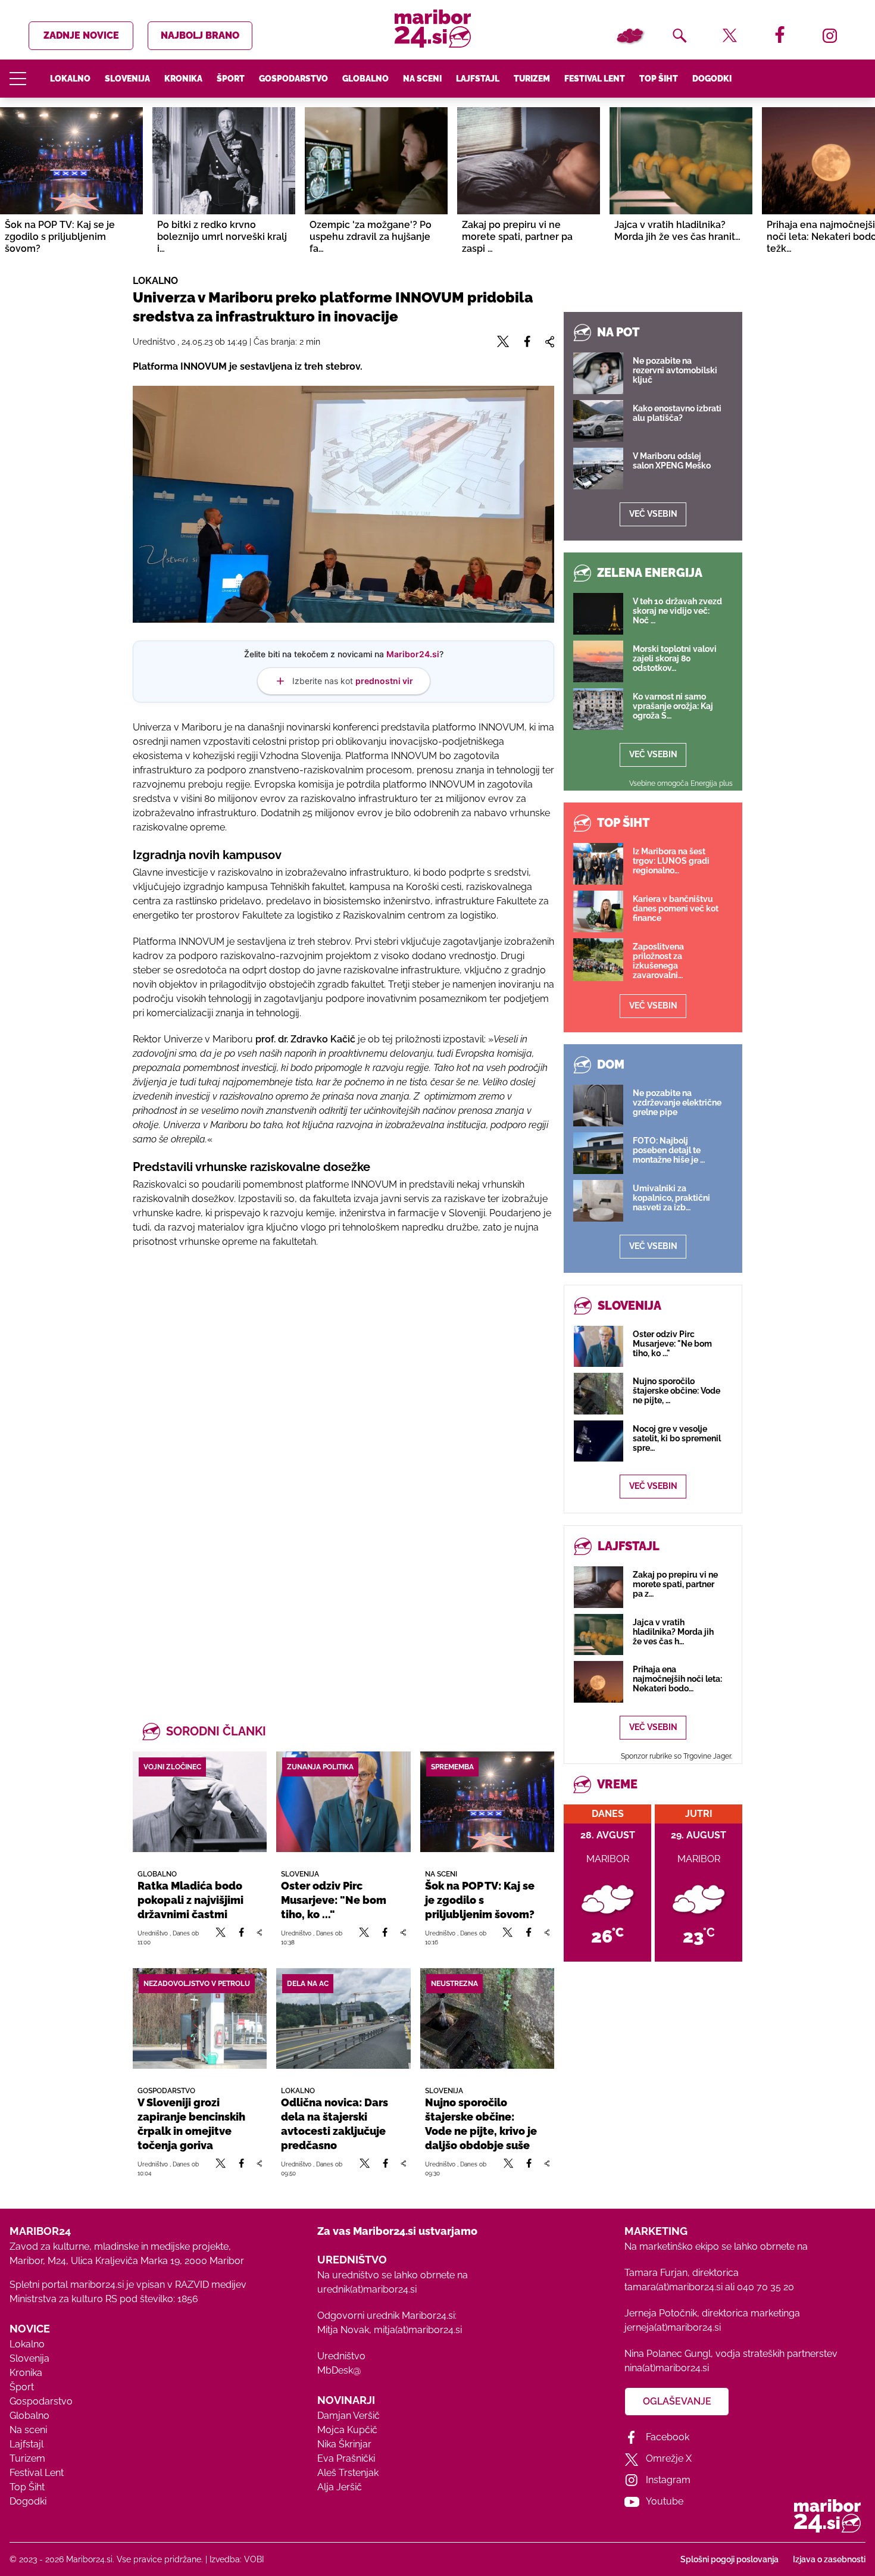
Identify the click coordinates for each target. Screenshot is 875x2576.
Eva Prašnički (346, 2458)
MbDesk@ (339, 2370)
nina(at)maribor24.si (667, 2368)
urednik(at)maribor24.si (367, 2289)
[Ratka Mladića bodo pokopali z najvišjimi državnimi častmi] (200, 1802)
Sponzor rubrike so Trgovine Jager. (676, 1756)
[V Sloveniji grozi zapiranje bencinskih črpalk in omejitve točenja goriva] (200, 2018)
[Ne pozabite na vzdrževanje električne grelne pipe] (598, 1106)
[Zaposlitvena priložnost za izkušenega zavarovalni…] (598, 960)
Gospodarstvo (293, 79)
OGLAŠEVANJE (677, 2401)
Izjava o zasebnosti (829, 2559)
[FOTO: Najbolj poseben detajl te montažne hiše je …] (598, 1153)
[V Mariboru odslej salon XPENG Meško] (598, 469)
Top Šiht (659, 79)
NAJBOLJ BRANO (200, 35)
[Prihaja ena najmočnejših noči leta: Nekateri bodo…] (599, 1682)
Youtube (665, 2501)
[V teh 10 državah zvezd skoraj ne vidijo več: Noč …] (598, 614)
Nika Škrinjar (344, 2444)
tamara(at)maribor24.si (674, 2287)
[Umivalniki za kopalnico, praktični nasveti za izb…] (598, 1201)
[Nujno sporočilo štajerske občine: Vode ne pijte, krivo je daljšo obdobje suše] (487, 2018)
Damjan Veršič (349, 2416)
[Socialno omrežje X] (221, 1937)
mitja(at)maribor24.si (418, 2330)
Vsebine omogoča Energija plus (681, 783)
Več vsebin (653, 514)
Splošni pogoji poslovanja (729, 2559)
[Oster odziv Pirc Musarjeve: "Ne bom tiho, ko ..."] (343, 1802)
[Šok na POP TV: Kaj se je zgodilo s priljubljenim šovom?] (487, 1802)
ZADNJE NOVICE (81, 35)
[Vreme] (630, 36)
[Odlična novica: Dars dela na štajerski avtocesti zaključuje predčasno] (343, 2018)
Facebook (668, 2437)
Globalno (365, 79)
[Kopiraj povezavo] (259, 1937)
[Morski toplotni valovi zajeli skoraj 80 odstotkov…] (598, 661)
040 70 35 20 (765, 2287)
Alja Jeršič (340, 2487)
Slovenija (127, 79)
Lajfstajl (478, 79)
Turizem (532, 79)
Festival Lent (595, 79)
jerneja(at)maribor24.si (673, 2327)
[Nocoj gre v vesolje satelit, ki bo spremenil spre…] (599, 1441)
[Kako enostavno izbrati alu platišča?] (598, 421)
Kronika (183, 79)
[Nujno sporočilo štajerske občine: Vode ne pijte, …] (599, 1393)
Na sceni (422, 79)
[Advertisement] (343, 1387)
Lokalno (70, 79)
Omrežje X (669, 2458)
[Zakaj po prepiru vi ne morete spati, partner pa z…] (599, 1587)
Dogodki (712, 79)
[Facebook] (241, 1937)
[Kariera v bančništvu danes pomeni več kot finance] (598, 911)
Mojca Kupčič (347, 2430)
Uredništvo (341, 2356)
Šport (231, 79)
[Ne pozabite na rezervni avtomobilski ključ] (598, 373)
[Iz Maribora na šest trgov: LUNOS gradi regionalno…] (598, 864)
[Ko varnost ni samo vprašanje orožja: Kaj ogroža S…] (598, 709)
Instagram (668, 2480)
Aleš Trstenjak (348, 2473)
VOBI (254, 2559)
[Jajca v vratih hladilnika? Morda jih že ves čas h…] (599, 1634)
